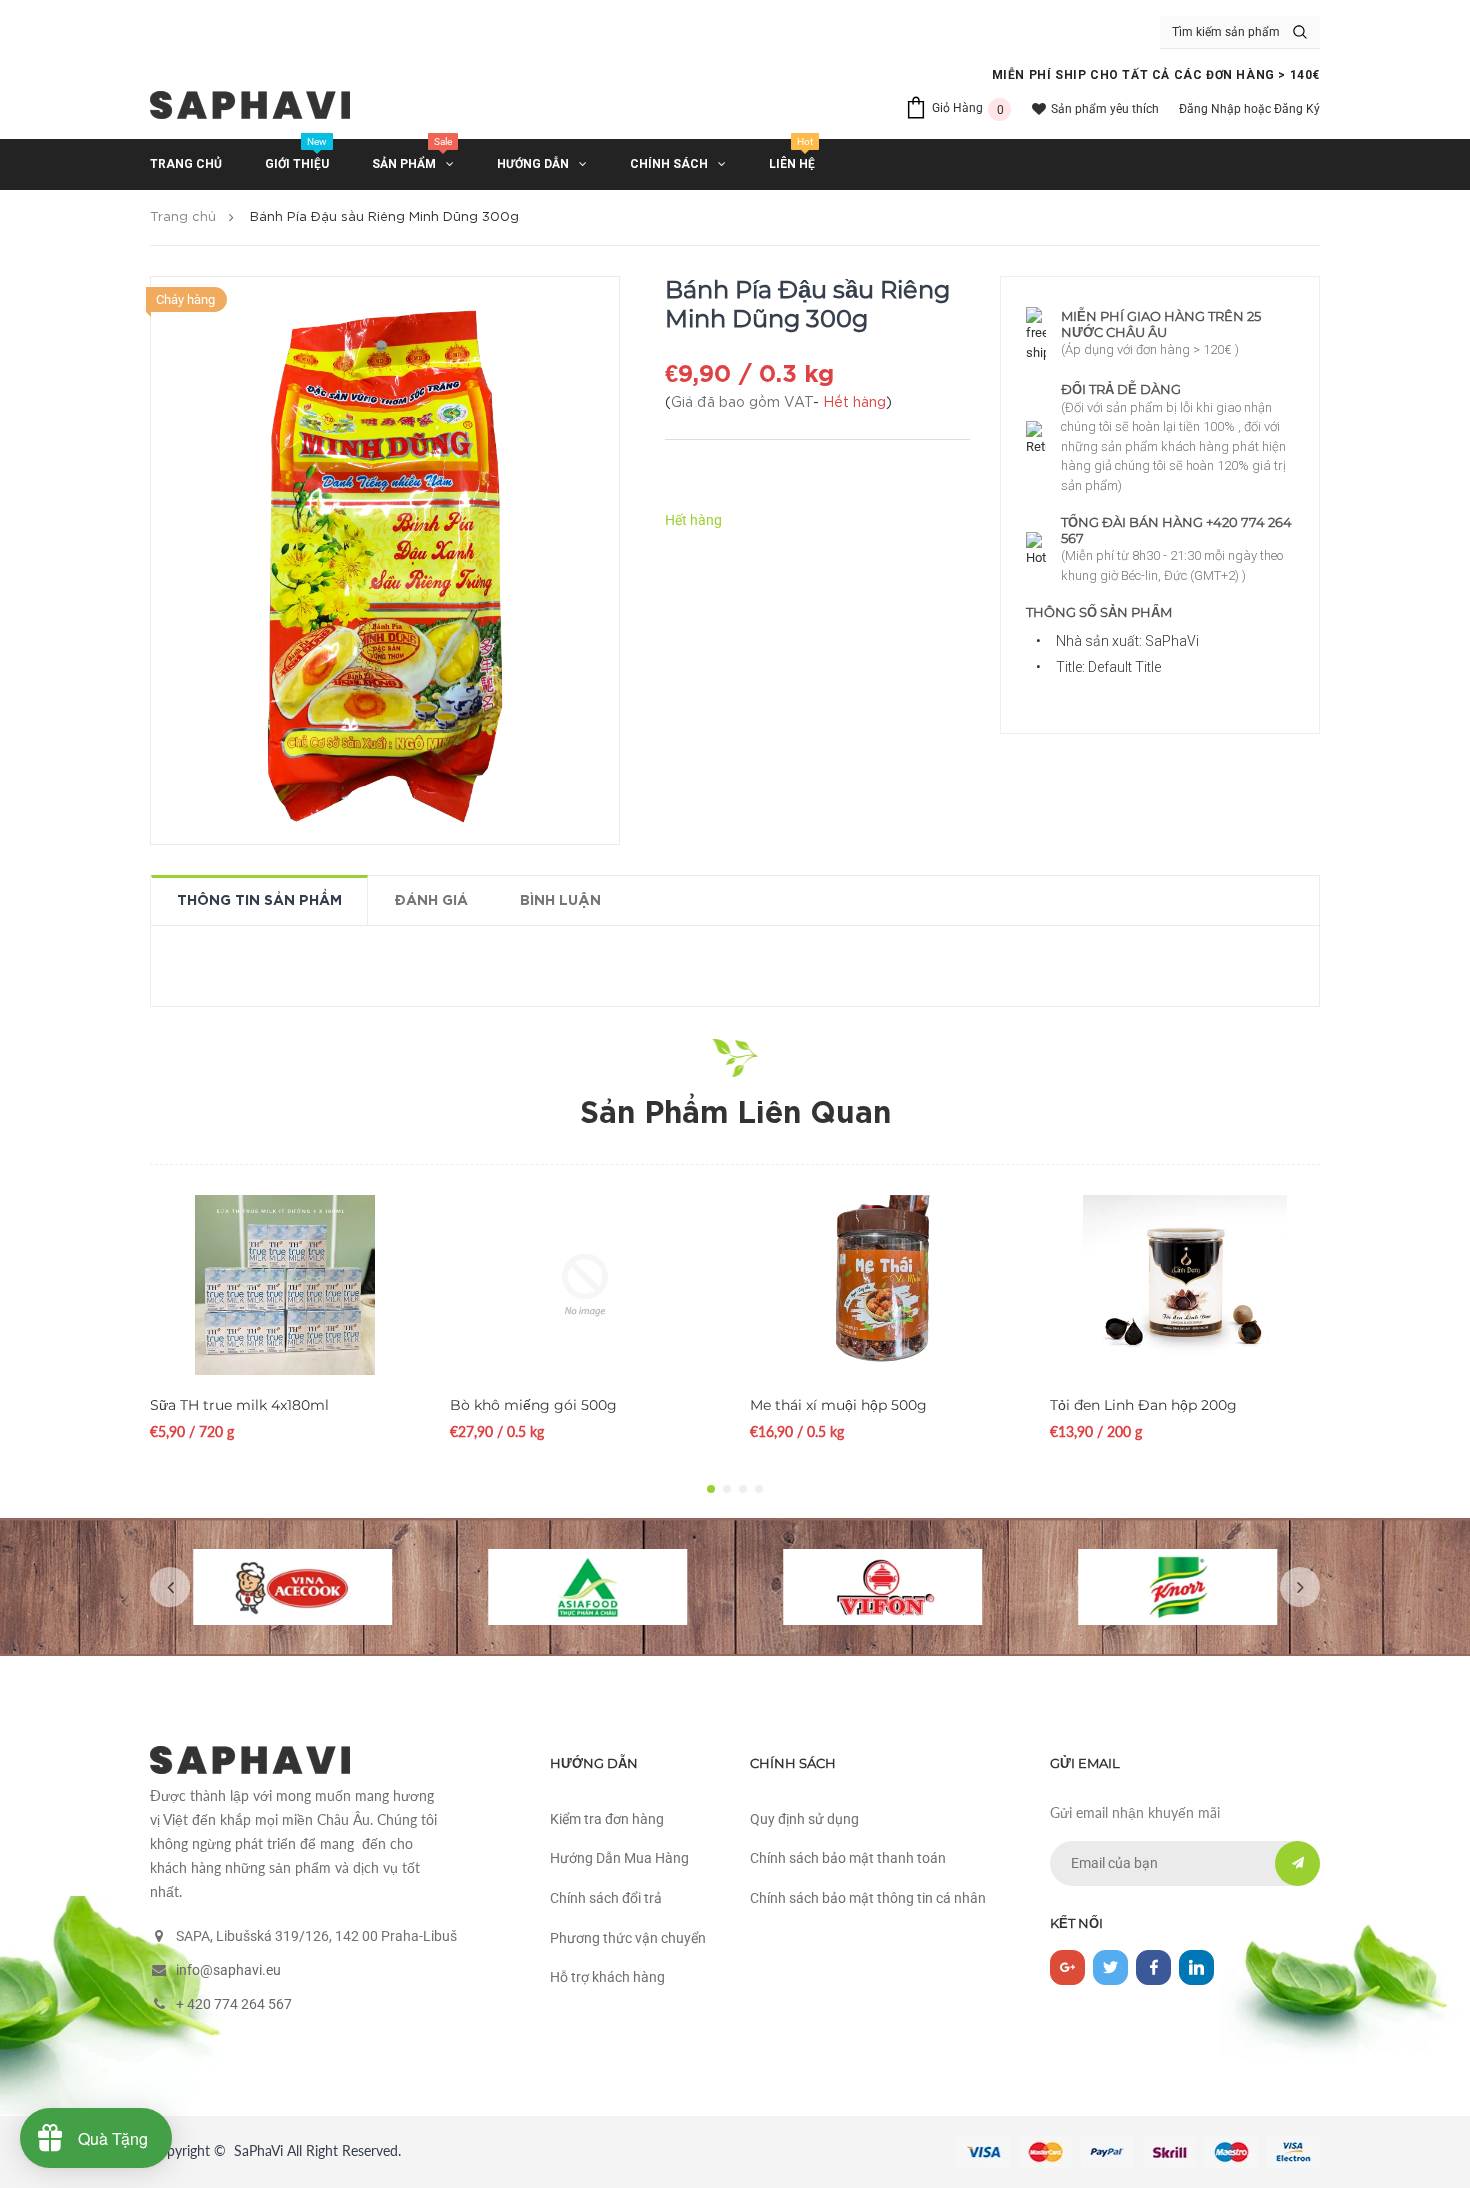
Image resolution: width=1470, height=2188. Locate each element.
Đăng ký (1297, 109)
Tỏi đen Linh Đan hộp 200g (1143, 1405)
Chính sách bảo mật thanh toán (848, 1858)
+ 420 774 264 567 (234, 2004)
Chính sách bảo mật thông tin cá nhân (868, 1898)
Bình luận (560, 901)
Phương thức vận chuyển (628, 1938)
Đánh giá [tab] (431, 901)
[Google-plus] (1067, 1967)
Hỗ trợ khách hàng (607, 1977)
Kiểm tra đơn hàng (607, 1819)
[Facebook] (1153, 1967)
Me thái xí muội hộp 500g (838, 1405)
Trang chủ (183, 217)
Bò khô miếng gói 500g (533, 1405)
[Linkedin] (1196, 1967)
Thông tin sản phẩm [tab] (259, 901)
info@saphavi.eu (228, 1970)
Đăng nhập (1210, 109)
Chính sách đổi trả (606, 1898)
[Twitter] (1110, 1967)
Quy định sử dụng (804, 1819)
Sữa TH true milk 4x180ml (239, 1405)
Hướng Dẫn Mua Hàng (619, 1858)
